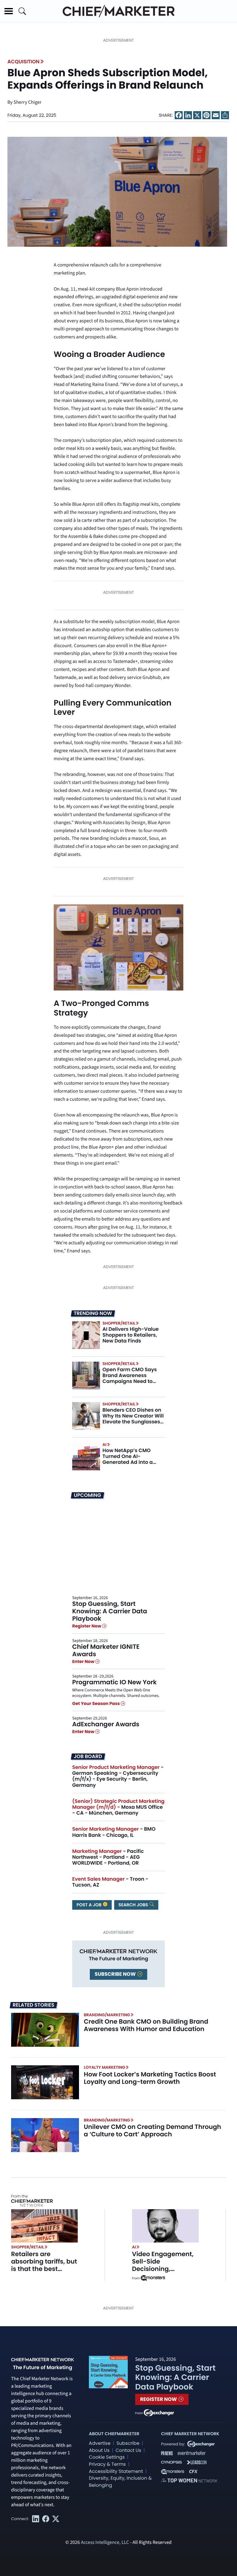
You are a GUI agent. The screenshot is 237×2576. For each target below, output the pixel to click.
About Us (99, 2450)
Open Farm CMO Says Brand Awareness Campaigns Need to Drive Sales (130, 1378)
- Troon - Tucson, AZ (110, 1882)
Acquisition (23, 62)
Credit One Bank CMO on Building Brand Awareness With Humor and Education (146, 2025)
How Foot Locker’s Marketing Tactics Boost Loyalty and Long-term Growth (150, 2078)
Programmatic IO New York (114, 1682)
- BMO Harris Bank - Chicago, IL (114, 1832)
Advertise (100, 2443)
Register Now (87, 1626)
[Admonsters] (153, 2278)
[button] (9, 11)
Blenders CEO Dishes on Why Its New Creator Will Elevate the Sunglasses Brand (133, 1419)
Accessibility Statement (116, 2471)
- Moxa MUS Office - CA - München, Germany (118, 1807)
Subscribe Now (116, 1974)
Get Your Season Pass (96, 1703)
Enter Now (84, 1661)
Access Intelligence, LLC (105, 2543)
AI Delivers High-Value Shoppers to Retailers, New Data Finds (131, 1335)
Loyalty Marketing (105, 2067)
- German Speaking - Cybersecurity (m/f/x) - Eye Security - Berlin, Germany (118, 1776)
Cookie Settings (107, 2457)
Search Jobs (134, 1905)
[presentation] (117, 192)
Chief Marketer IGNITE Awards (106, 1650)
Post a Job (89, 1905)
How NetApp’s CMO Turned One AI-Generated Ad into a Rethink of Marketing (128, 1459)
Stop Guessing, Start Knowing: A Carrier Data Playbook (110, 1611)
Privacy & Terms (107, 2464)
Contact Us (128, 2450)
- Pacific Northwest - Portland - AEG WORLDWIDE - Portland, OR (108, 1857)
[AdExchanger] (159, 2412)
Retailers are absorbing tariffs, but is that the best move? (44, 2265)
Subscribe (128, 2443)
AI (104, 1445)
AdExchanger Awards (106, 1724)
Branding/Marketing (107, 2015)
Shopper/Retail (119, 1323)
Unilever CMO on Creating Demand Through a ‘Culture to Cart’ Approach (153, 2130)
